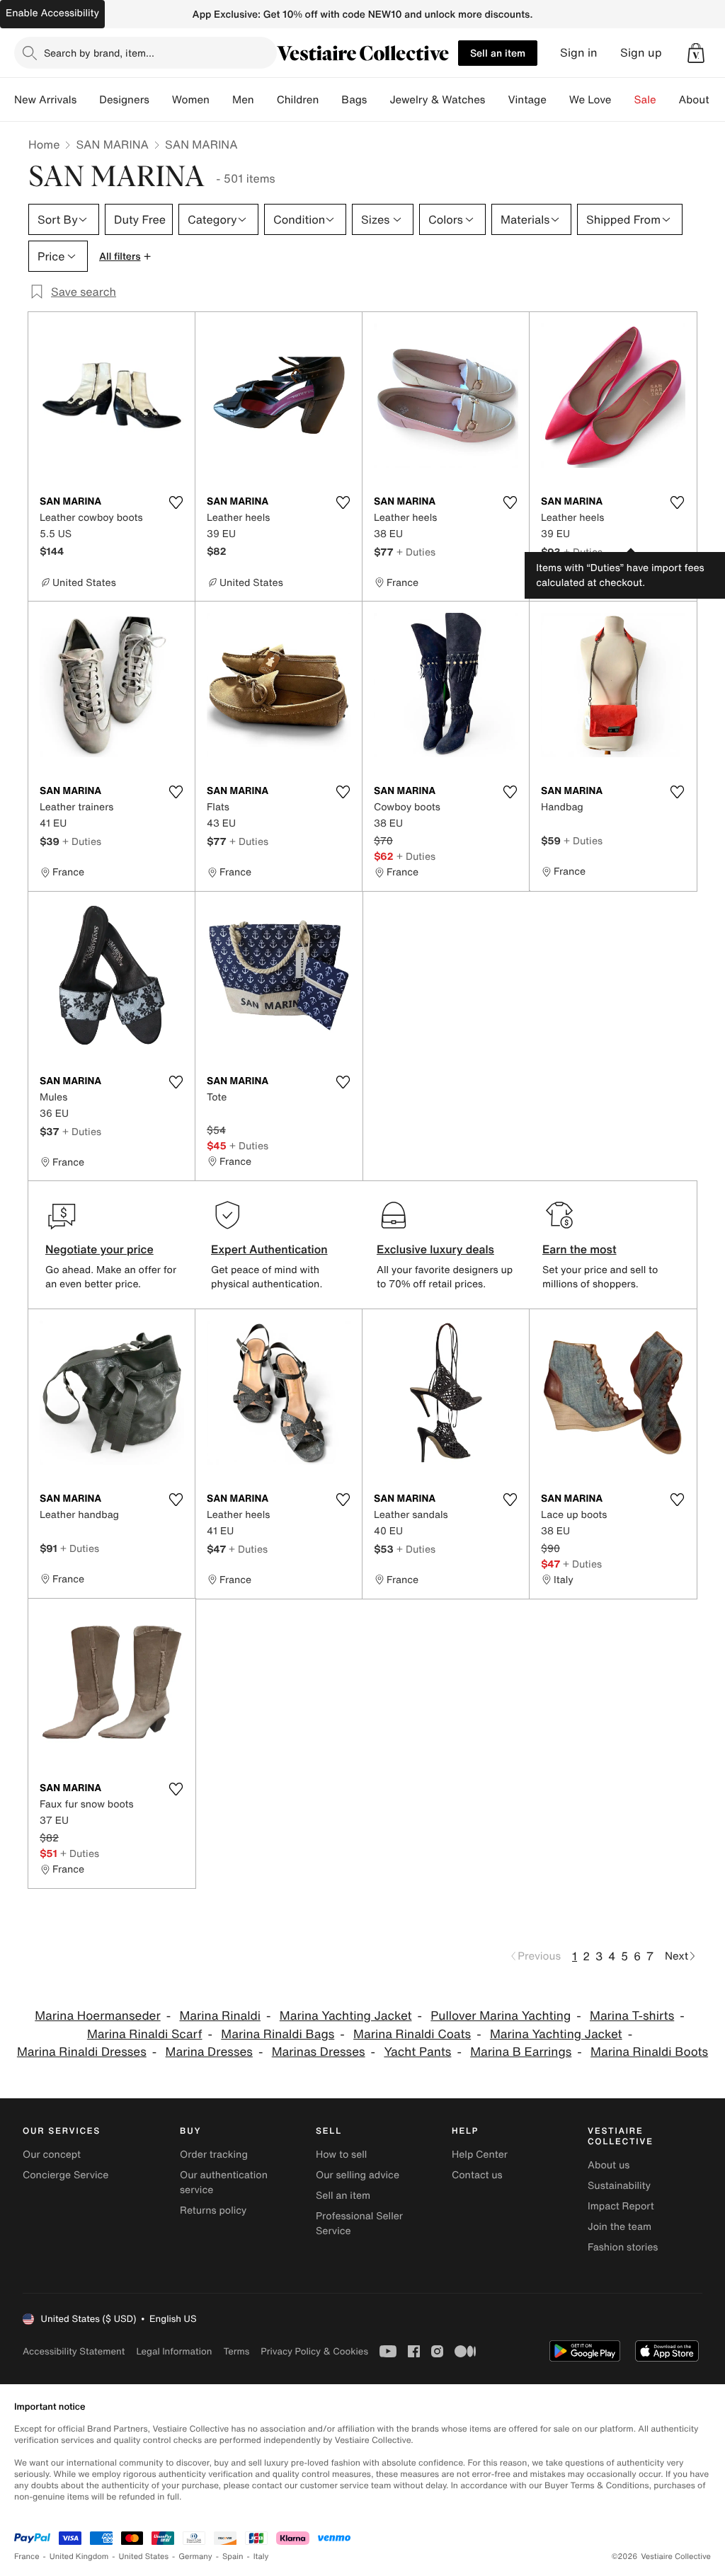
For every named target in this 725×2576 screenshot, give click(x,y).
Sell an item (498, 53)
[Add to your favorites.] (176, 502)
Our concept (52, 2155)
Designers (124, 100)
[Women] (221, 100)
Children (298, 100)
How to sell (341, 2155)
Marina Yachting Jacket (346, 2016)
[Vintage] (558, 100)
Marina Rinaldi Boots (649, 2052)
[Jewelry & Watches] (496, 100)
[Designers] (161, 100)
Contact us (477, 2175)
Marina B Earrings (521, 2052)
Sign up (641, 53)
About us (609, 2165)
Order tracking (214, 2155)
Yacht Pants (417, 2052)
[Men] (266, 100)
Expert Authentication (269, 1249)
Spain (233, 2557)
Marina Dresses (209, 2052)
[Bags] (378, 100)
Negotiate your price (99, 1249)
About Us (702, 100)
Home (44, 144)
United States (144, 2557)
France (27, 2557)
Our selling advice (358, 2175)
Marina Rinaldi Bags (278, 2034)
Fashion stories (623, 2247)
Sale (645, 100)
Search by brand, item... (99, 53)
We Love (590, 100)
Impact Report (621, 2206)
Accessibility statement (74, 2351)
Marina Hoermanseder (97, 2016)
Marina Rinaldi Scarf (145, 2034)
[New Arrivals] (88, 100)
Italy (261, 2557)
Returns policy (213, 2210)
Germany (195, 2557)
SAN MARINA (112, 144)
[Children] (330, 100)
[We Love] (623, 100)
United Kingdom (79, 2557)
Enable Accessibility (52, 13)
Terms (236, 2351)
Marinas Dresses (319, 2052)
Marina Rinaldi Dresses (82, 2052)
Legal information (174, 2351)
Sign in (579, 53)
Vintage (527, 100)
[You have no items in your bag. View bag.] (696, 53)
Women (191, 100)
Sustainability (619, 2186)
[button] (696, 53)
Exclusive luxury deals (435, 1249)
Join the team (620, 2227)
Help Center (480, 2155)
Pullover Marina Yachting (501, 2016)
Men (243, 100)
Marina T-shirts (632, 2016)
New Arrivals (45, 100)
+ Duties (416, 552)
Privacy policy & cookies (314, 2351)
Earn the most (580, 1249)
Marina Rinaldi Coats (412, 2034)
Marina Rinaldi (221, 2016)
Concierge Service (65, 2175)
